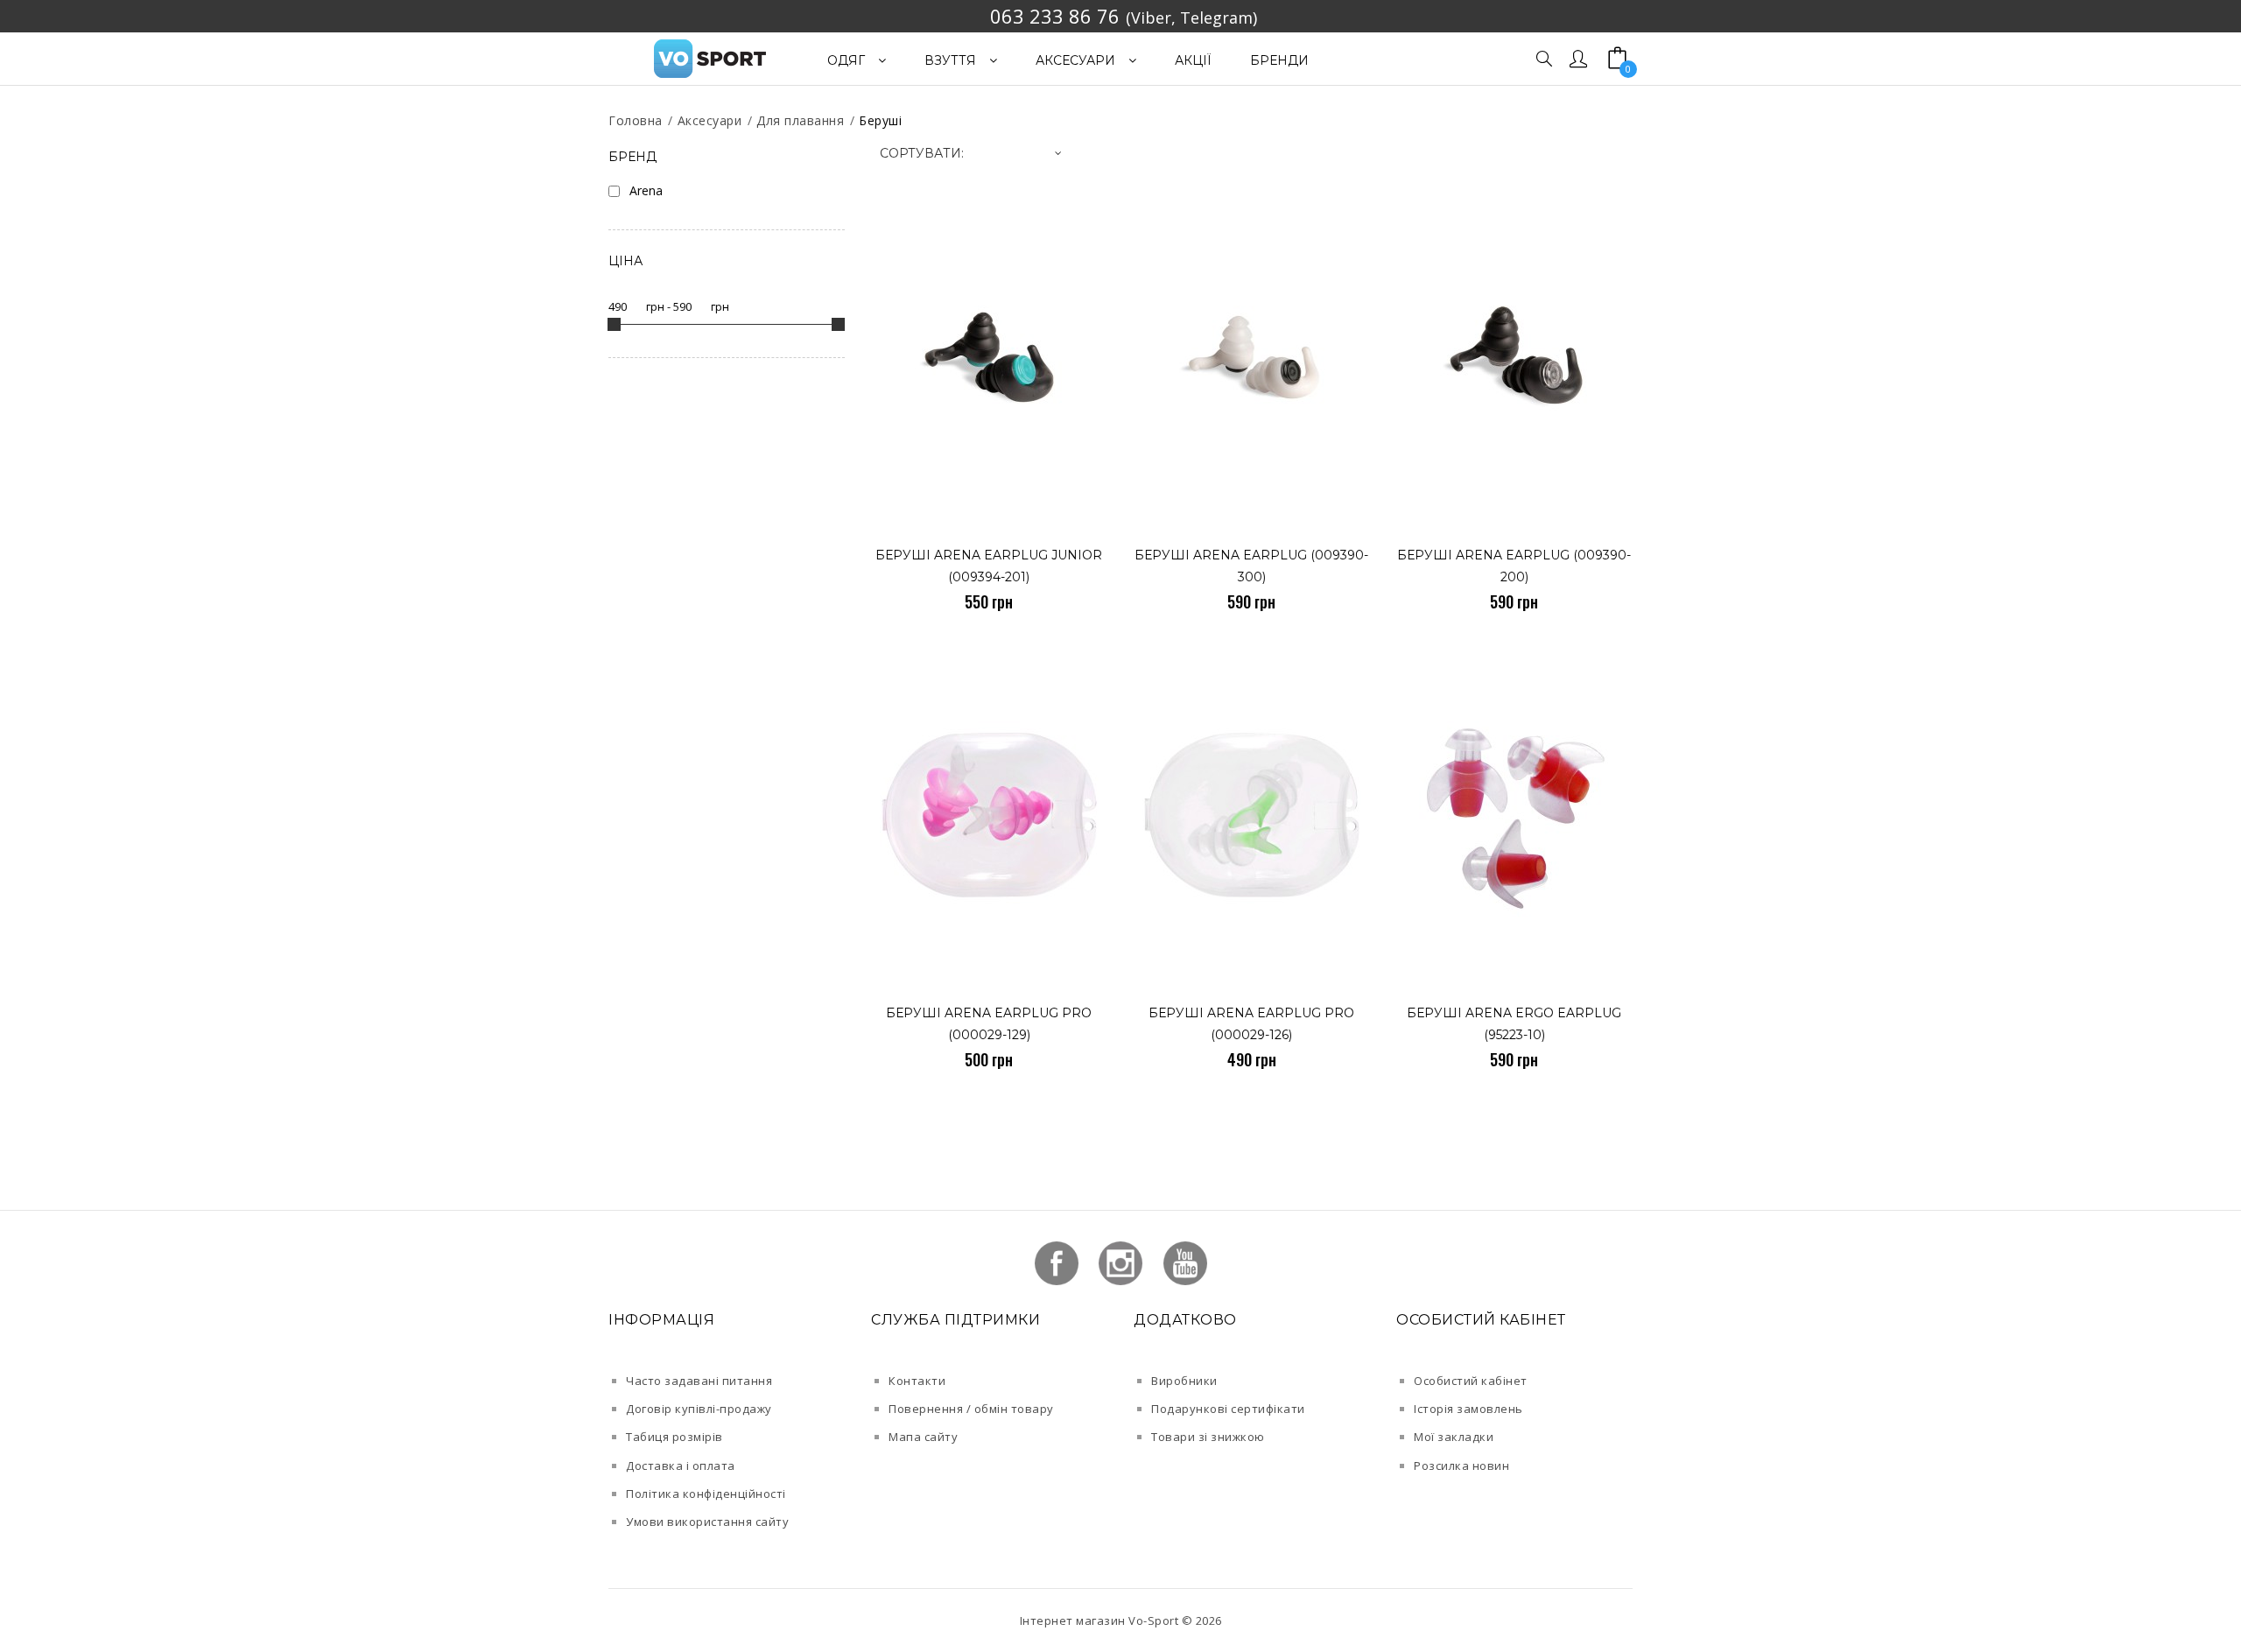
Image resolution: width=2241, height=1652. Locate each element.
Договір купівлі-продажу (699, 1409)
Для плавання (800, 120)
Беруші (880, 120)
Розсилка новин (1461, 1466)
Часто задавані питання (699, 1381)
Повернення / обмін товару (971, 1409)
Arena (646, 190)
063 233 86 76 (1055, 16)
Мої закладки (1454, 1437)
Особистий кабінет (1471, 1381)
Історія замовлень (1468, 1409)
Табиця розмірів (674, 1437)
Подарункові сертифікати (1228, 1409)
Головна (636, 120)
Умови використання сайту (707, 1522)
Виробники (1184, 1381)
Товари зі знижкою (1208, 1437)
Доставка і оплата (681, 1466)
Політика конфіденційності (706, 1494)
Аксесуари (710, 120)
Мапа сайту (923, 1437)
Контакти (917, 1381)
